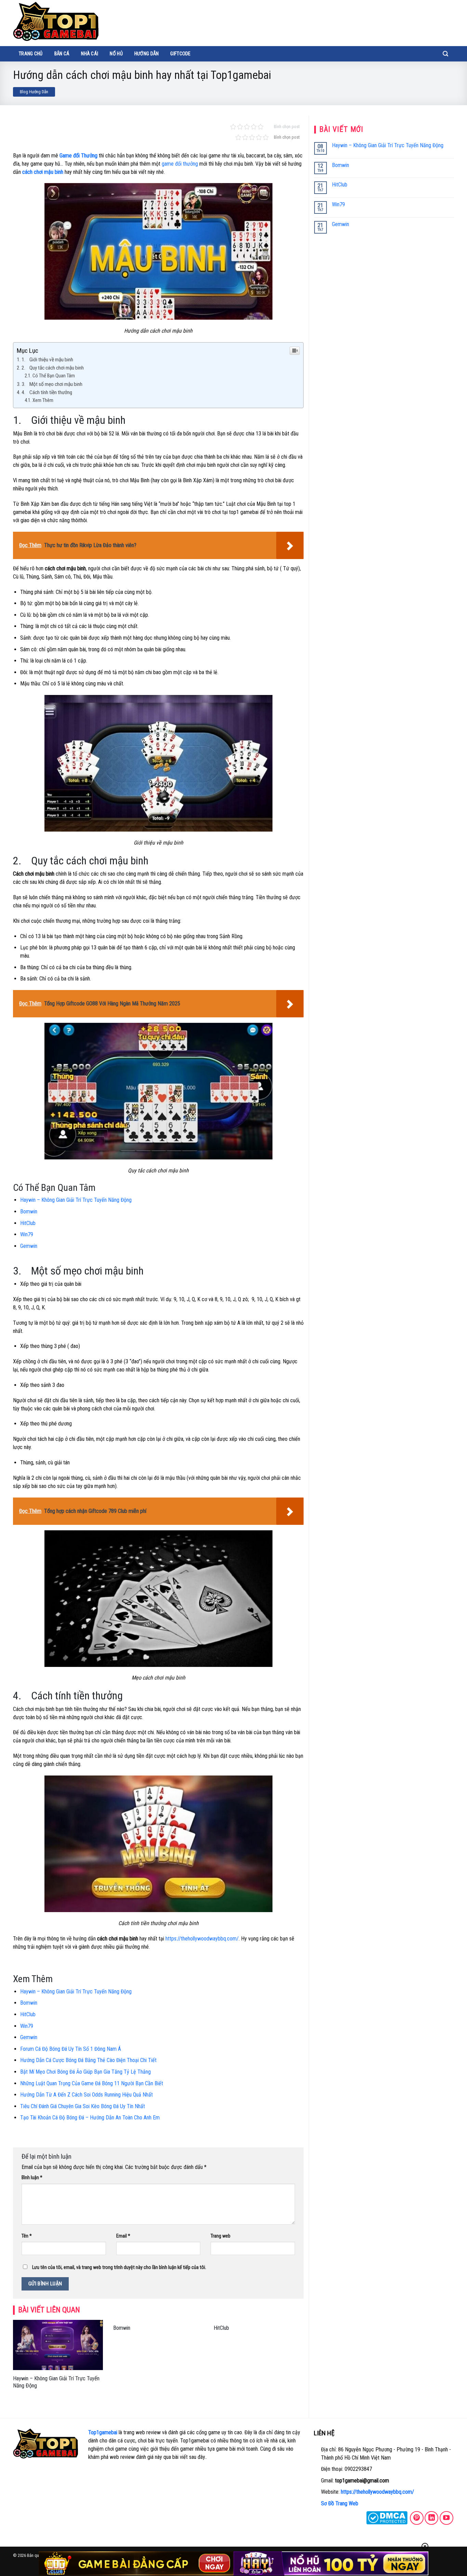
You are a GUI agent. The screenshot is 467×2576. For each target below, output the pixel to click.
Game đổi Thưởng (78, 156)
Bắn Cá (62, 54)
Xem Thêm (43, 400)
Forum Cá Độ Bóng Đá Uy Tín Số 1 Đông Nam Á (71, 2049)
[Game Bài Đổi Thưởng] (56, 21)
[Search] (445, 54)
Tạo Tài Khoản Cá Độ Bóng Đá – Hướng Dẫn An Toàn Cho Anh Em (90, 2118)
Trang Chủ (31, 54)
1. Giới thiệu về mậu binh (47, 360)
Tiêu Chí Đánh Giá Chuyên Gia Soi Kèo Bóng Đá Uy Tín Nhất (83, 2106)
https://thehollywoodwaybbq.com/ (377, 2492)
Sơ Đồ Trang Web (340, 2503)
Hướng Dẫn (147, 54)
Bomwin (29, 1212)
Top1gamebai (103, 2432)
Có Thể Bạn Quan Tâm (54, 376)
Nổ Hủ (116, 54)
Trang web (221, 2236)
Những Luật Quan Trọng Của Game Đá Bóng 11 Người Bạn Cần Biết (92, 2083)
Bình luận (32, 2178)
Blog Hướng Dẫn (34, 92)
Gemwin (29, 1246)
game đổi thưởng (180, 164)
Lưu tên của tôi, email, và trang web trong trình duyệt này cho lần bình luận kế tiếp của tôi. (119, 2267)
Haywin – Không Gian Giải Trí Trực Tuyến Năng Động (76, 1200)
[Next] (305, 2363)
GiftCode (180, 54)
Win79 (27, 1234)
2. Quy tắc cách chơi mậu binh (53, 368)
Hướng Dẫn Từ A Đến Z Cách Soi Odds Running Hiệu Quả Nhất (86, 2095)
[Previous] (12, 2363)
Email (123, 2236)
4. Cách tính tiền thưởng (47, 392)
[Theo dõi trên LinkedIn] (431, 2518)
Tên (27, 2236)
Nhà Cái (90, 54)
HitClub (28, 1223)
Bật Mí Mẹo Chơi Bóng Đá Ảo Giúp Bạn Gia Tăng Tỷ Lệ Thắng (85, 2072)
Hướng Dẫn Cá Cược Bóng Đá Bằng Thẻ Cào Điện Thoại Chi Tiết (88, 2060)
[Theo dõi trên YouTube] (446, 2518)
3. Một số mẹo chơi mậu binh (52, 384)
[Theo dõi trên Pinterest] (417, 2518)
